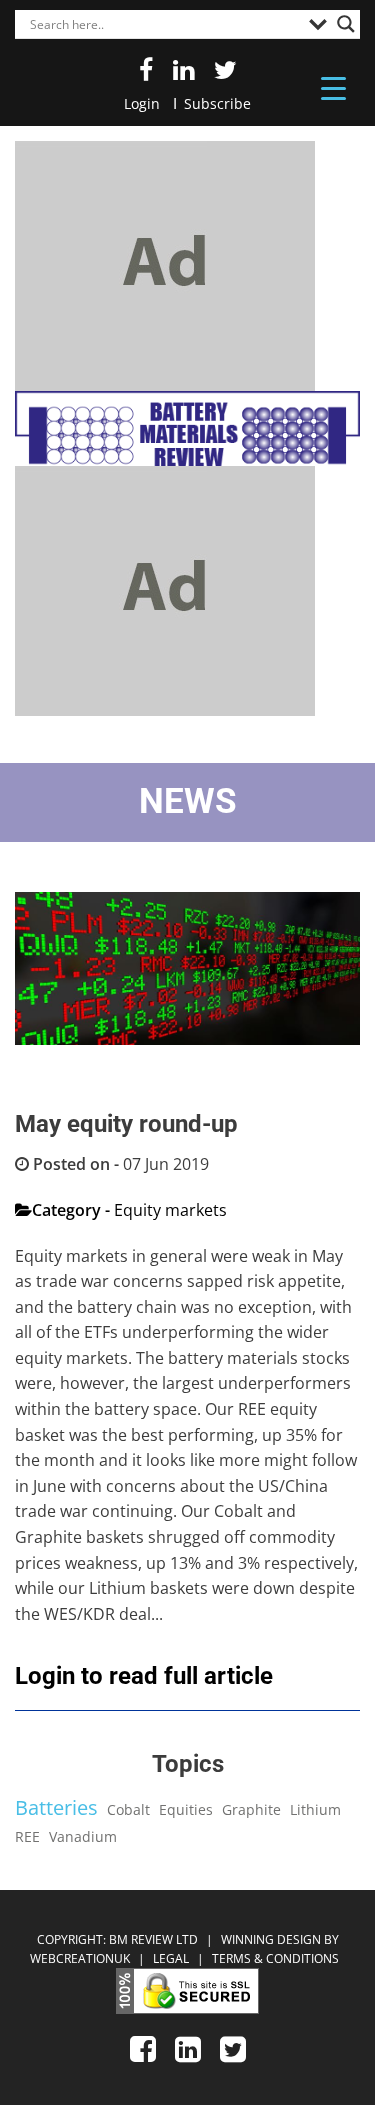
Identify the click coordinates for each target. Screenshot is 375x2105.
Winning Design (269, 1939)
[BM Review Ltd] (187, 428)
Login (142, 103)
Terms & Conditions (275, 1958)
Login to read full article (144, 1676)
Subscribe (217, 103)
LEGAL (172, 1958)
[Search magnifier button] (346, 24)
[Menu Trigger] (333, 87)
